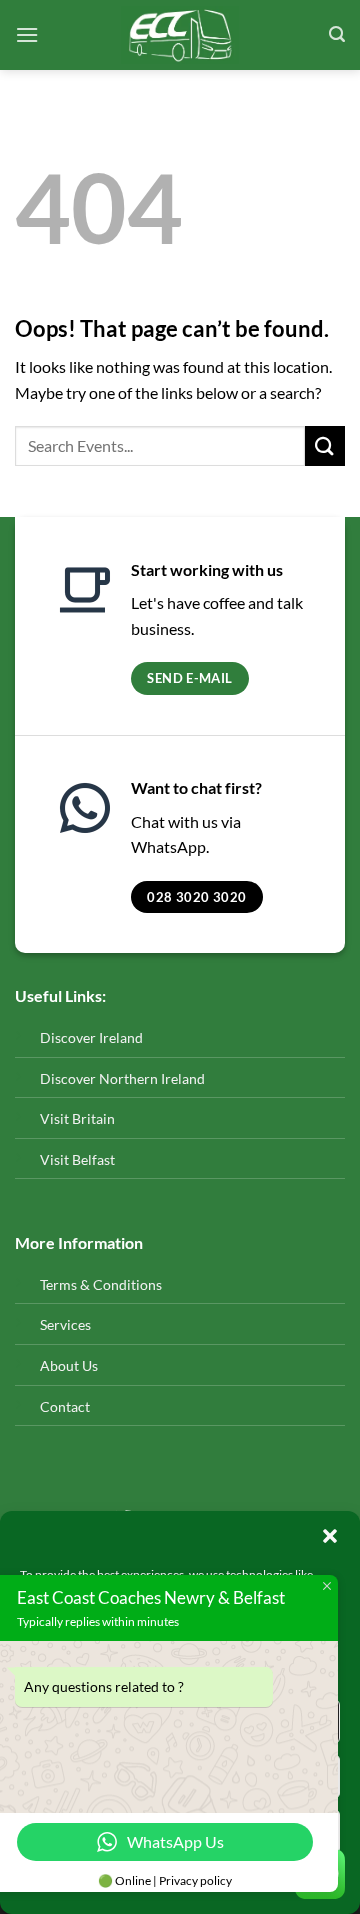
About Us (69, 1365)
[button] (330, 1536)
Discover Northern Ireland (122, 1078)
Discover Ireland (91, 1037)
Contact (66, 1406)
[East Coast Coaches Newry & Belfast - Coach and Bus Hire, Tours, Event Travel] (180, 35)
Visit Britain (77, 1118)
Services (65, 1324)
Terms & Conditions (101, 1284)
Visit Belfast (77, 1159)
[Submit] (325, 445)
